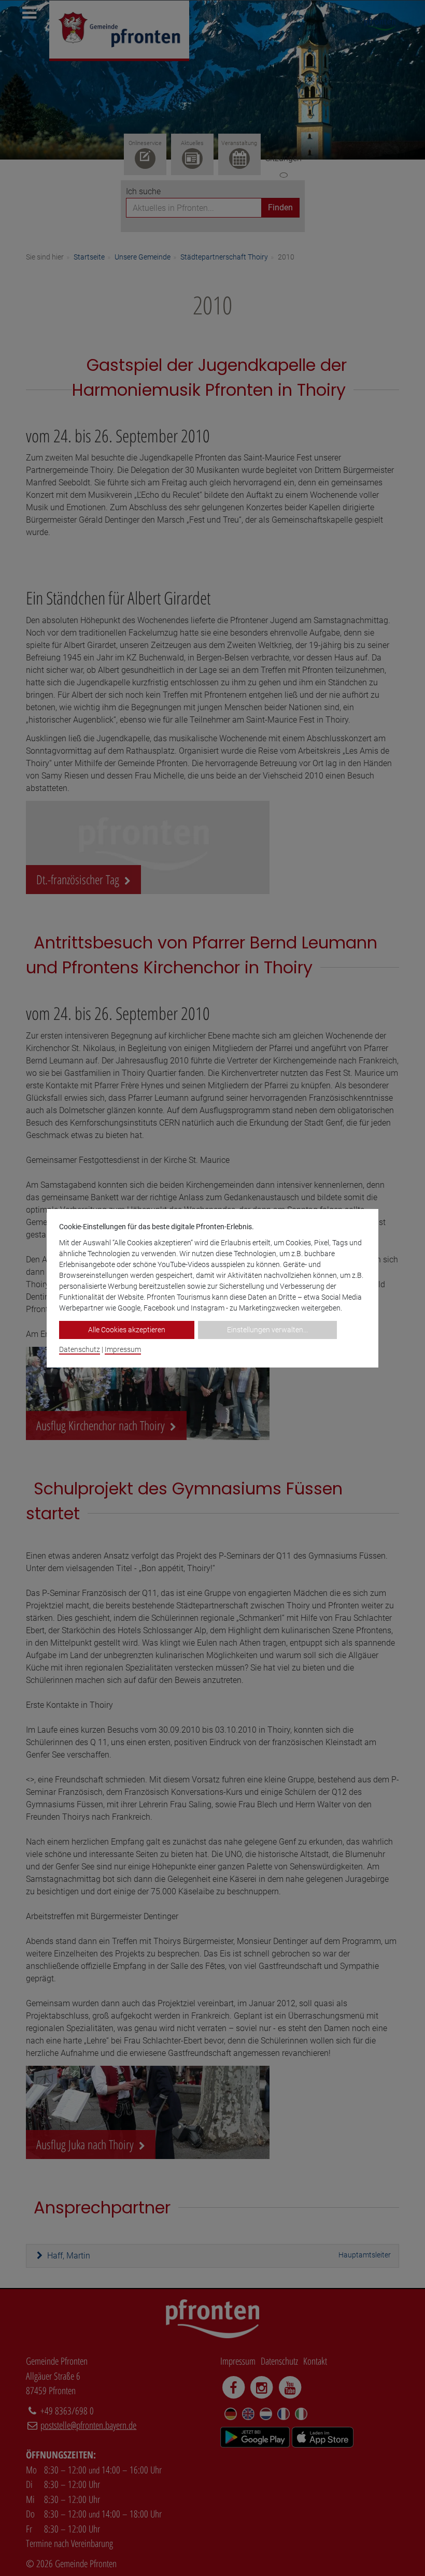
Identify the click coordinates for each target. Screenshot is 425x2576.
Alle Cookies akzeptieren (127, 1330)
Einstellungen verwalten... (267, 1330)
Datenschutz (80, 1349)
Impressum (123, 1349)
